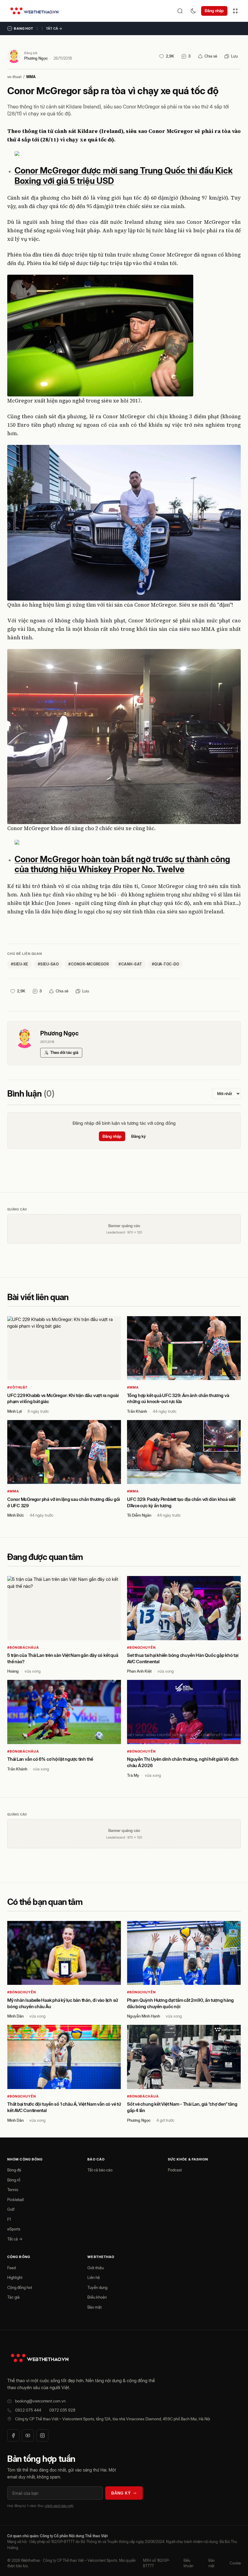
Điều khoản (97, 2297)
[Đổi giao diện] (193, 11)
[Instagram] (42, 2435)
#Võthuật (17, 1387)
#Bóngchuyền (141, 1647)
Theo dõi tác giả (64, 1052)
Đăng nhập (214, 11)
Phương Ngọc (36, 58)
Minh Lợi (15, 1411)
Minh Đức (16, 1515)
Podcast (175, 2170)
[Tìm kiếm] (180, 11)
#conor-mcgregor (89, 964)
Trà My (133, 1775)
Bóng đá (14, 2170)
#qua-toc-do (165, 964)
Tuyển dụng (97, 2287)
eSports (14, 2229)
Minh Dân (15, 2016)
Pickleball (16, 2200)
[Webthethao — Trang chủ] (34, 11)
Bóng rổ (14, 2180)
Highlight (15, 2277)
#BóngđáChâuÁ (23, 1647)
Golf (11, 2209)
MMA (31, 77)
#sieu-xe (20, 964)
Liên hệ (94, 2277)
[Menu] (235, 11)
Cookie (235, 2563)
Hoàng (13, 1671)
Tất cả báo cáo (100, 2170)
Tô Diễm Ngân (139, 1515)
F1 (9, 2219)
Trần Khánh (137, 1411)
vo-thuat (14, 77)
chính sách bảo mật (59, 2506)
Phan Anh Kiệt (139, 1671)
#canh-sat (130, 964)
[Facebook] (13, 2435)
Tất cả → (54, 28)
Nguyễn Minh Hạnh (144, 2016)
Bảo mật (95, 2307)
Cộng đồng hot (20, 2287)
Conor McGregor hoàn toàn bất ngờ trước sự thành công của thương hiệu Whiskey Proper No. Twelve (122, 864)
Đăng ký (139, 1136)
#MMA (133, 1387)
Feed (11, 2268)
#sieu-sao (48, 964)
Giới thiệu (96, 2268)
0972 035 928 (62, 2410)
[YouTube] (28, 2435)
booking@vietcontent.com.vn (40, 2401)
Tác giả (13, 2297)
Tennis (13, 2190)
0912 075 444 (28, 2410)
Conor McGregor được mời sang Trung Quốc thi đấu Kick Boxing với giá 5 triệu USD (124, 176)
